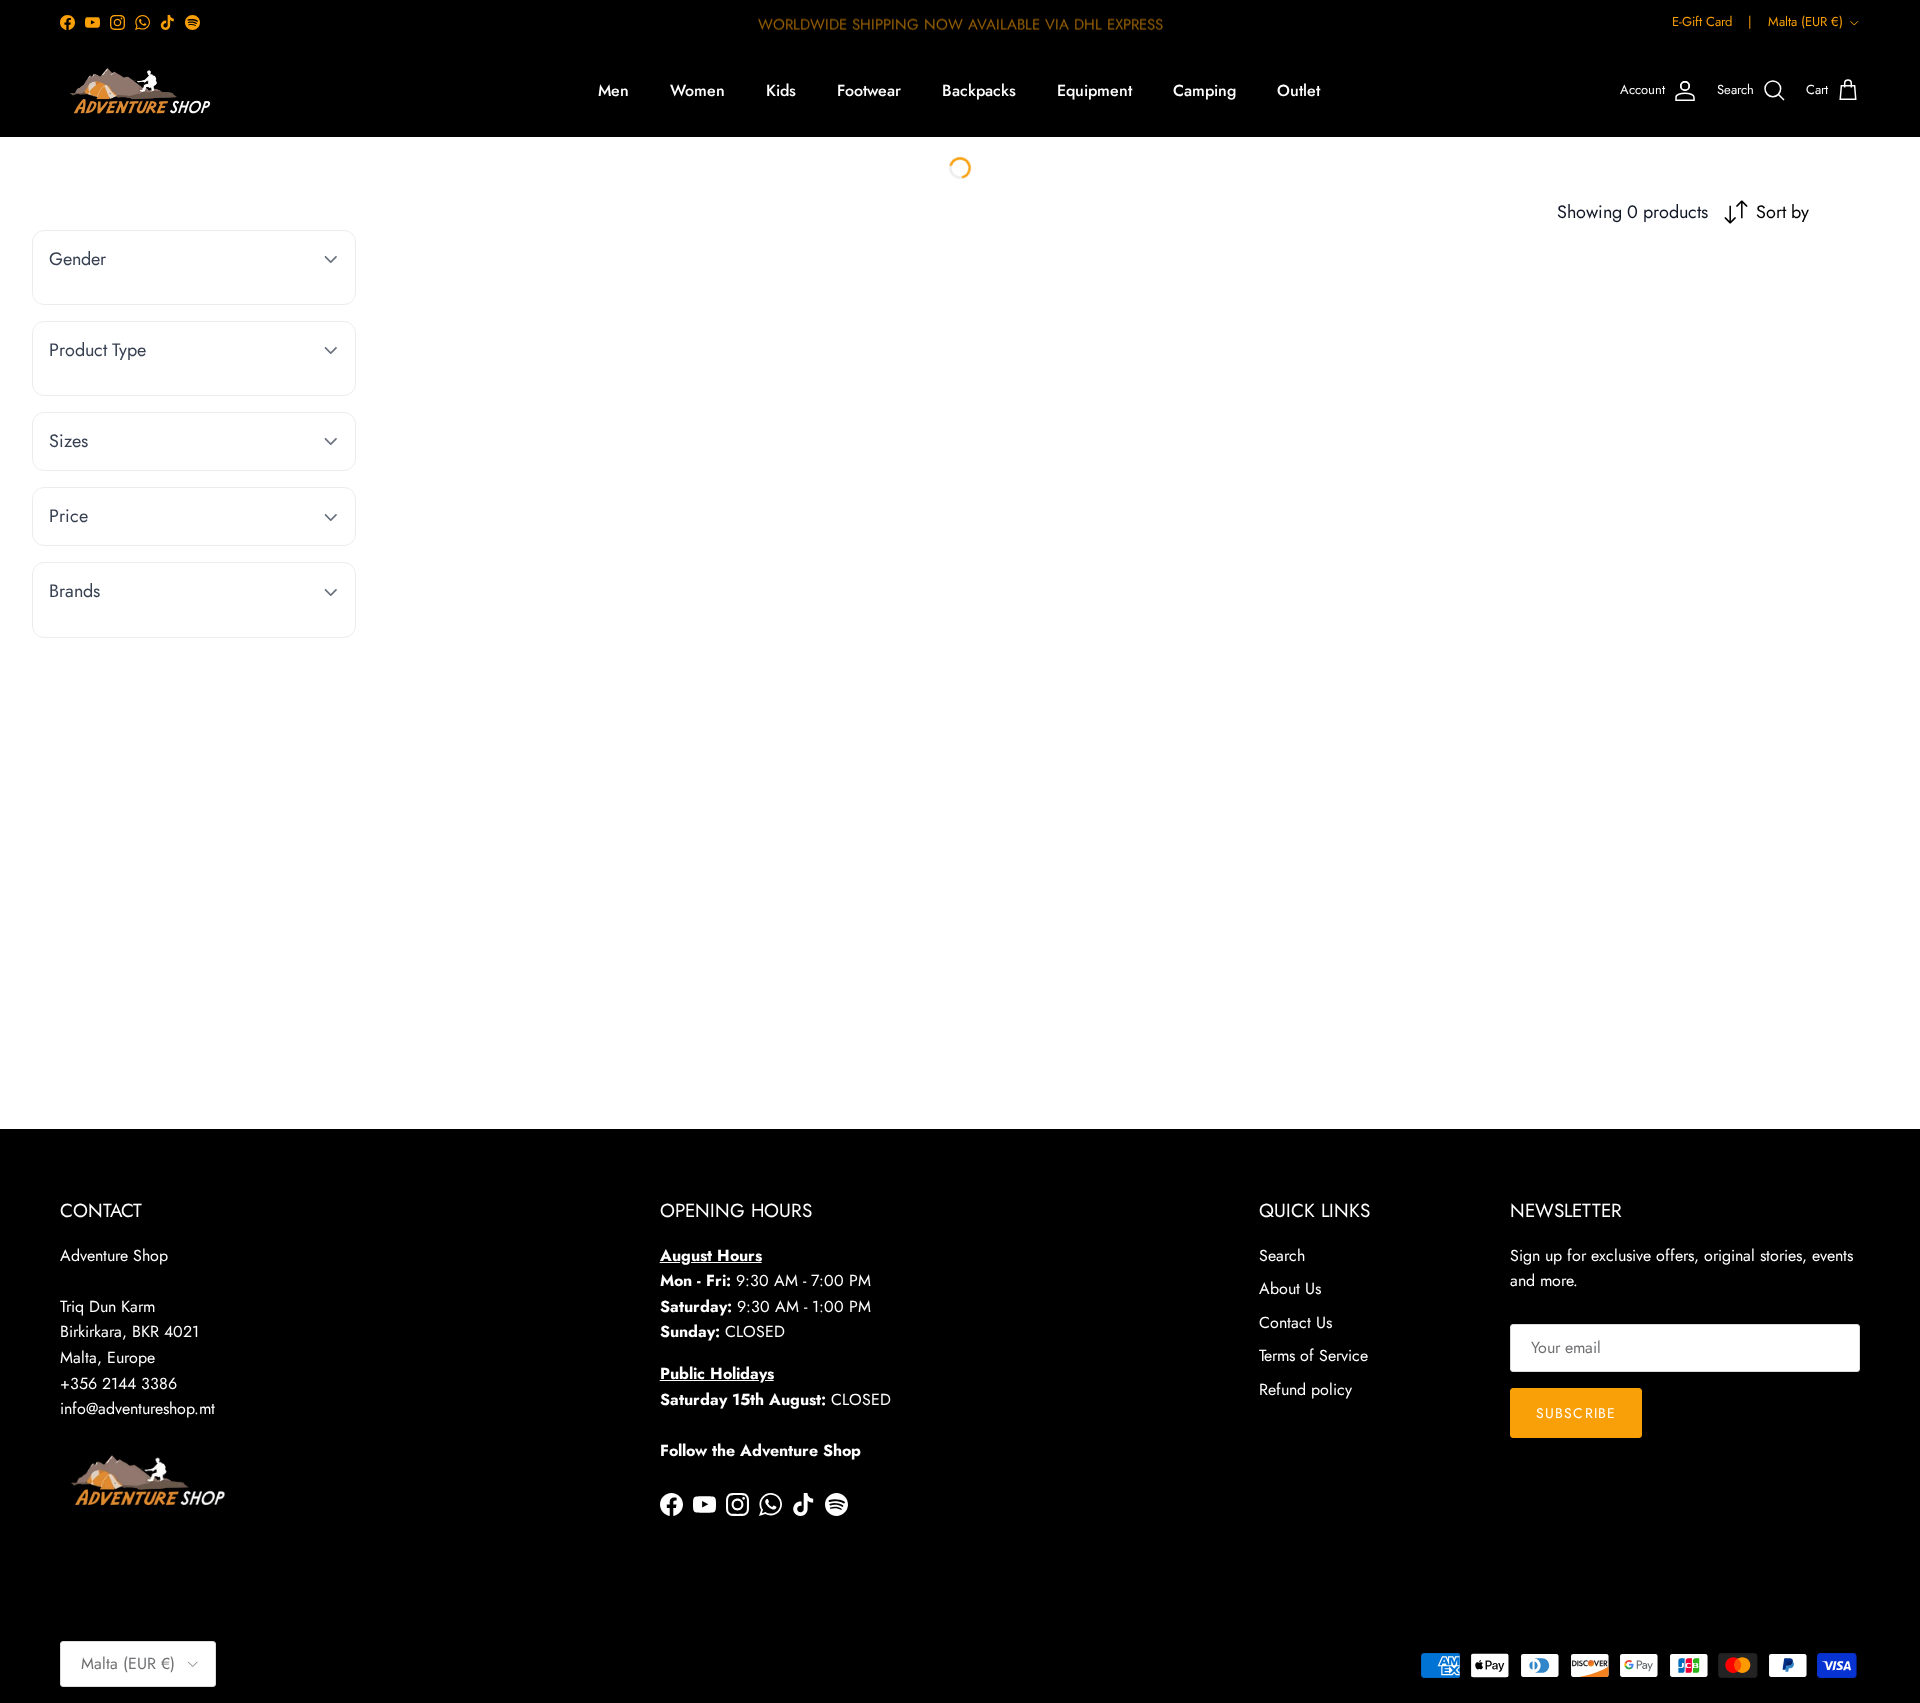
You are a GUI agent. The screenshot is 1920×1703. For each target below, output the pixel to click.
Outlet (1298, 90)
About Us (1290, 1288)
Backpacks (979, 90)
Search (1282, 1255)
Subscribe (1576, 1413)
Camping (1204, 90)
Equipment (1094, 90)
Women (697, 90)
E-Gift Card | (1712, 21)
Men (613, 90)
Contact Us (1295, 1322)
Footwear (869, 90)
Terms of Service (1313, 1355)
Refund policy (1305, 1389)
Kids (781, 90)
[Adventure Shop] (137, 91)
